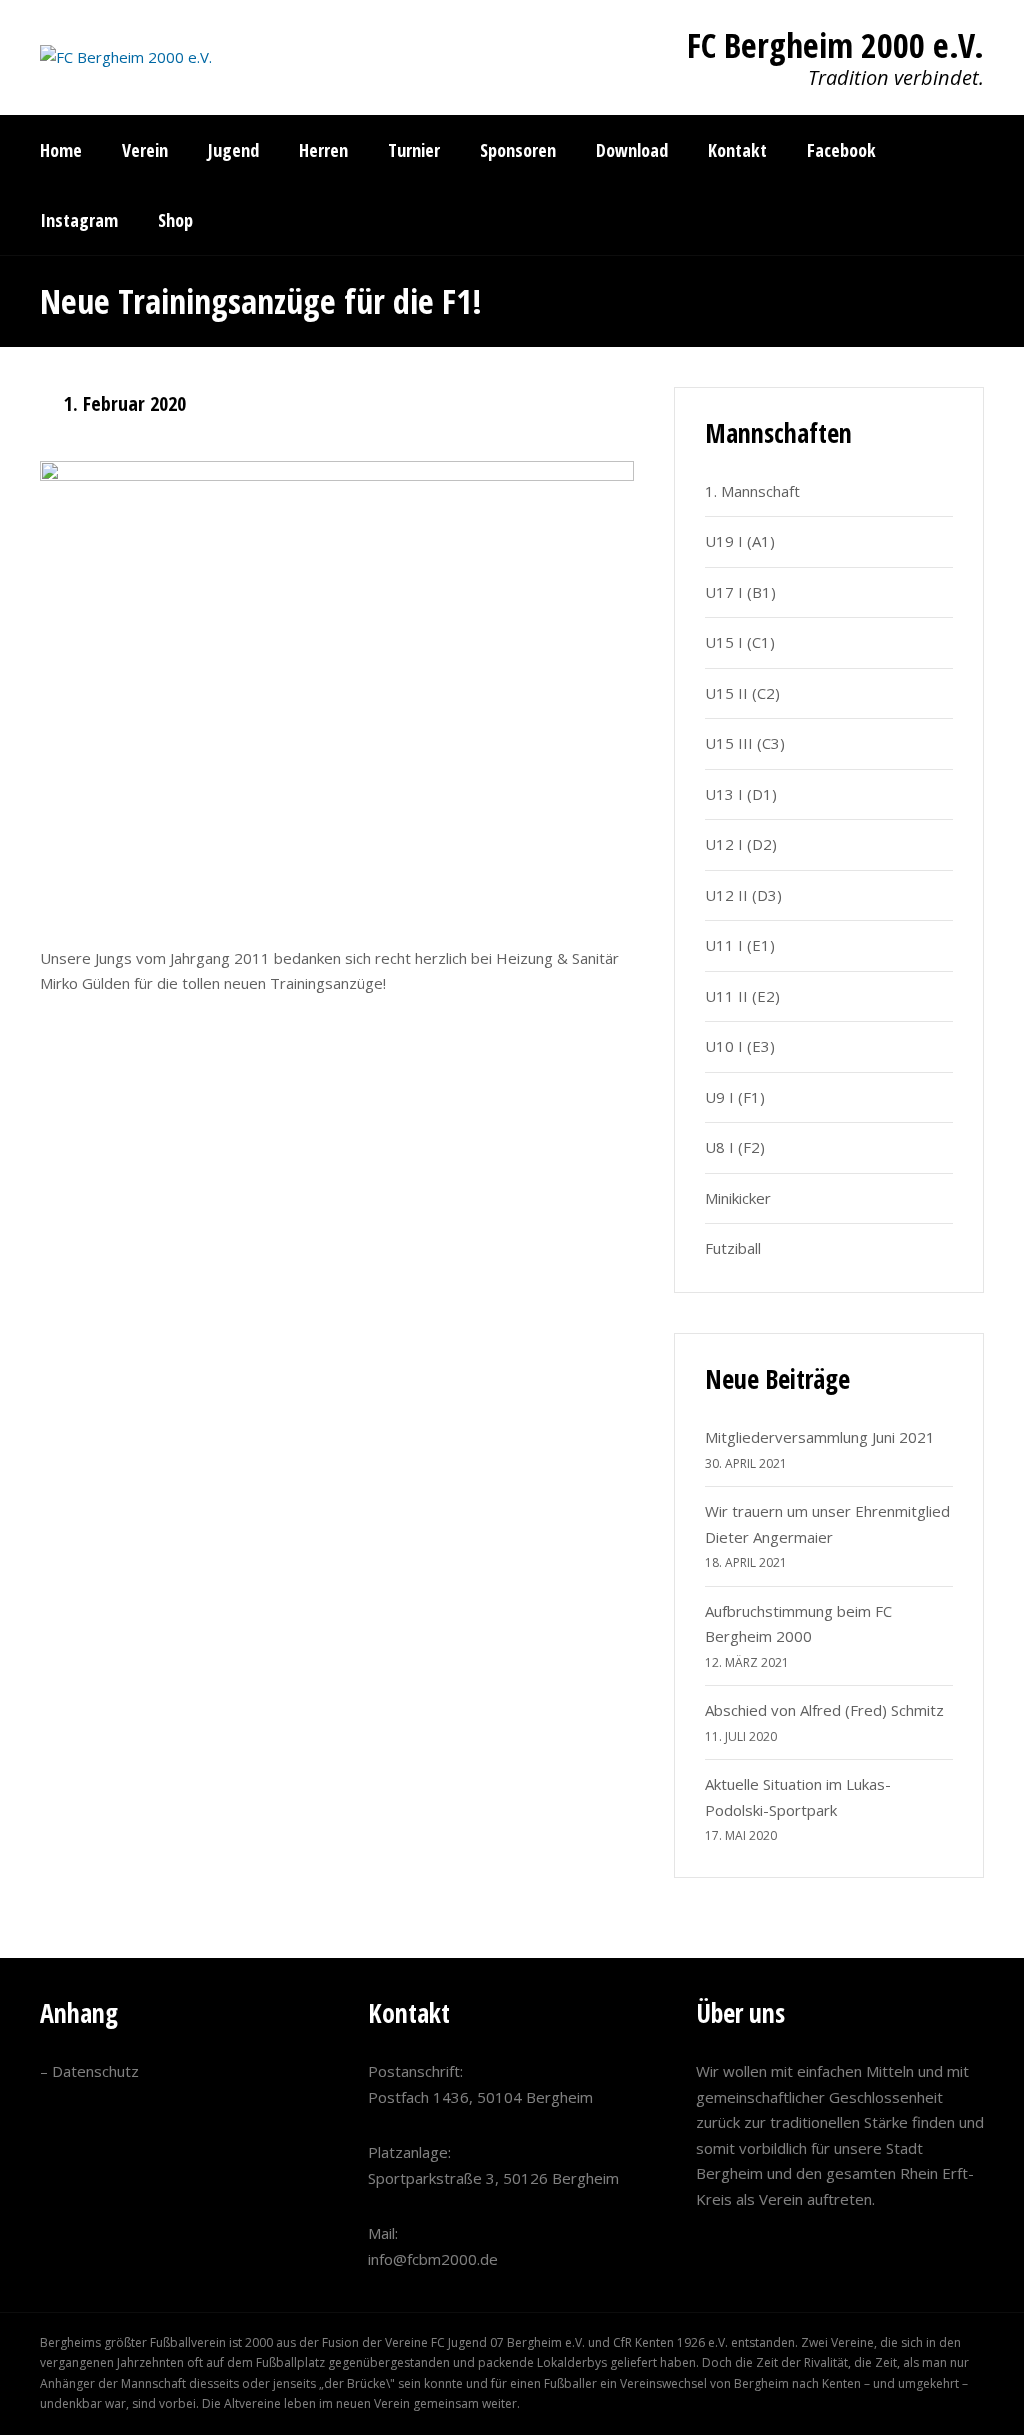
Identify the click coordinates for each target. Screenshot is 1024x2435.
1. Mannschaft (752, 491)
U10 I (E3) (740, 1046)
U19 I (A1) (740, 541)
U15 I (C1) (740, 642)
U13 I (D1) (741, 794)
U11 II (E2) (742, 996)
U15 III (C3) (745, 743)
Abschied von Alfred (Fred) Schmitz (824, 1710)
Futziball (733, 1248)
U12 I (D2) (741, 844)
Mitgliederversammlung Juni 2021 (820, 1437)
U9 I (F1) (735, 1097)
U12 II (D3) (743, 895)
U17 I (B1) (740, 592)
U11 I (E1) (740, 945)
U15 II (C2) (742, 693)
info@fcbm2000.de (433, 2259)
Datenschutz (95, 2071)
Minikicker (738, 1198)
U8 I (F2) (735, 1147)
